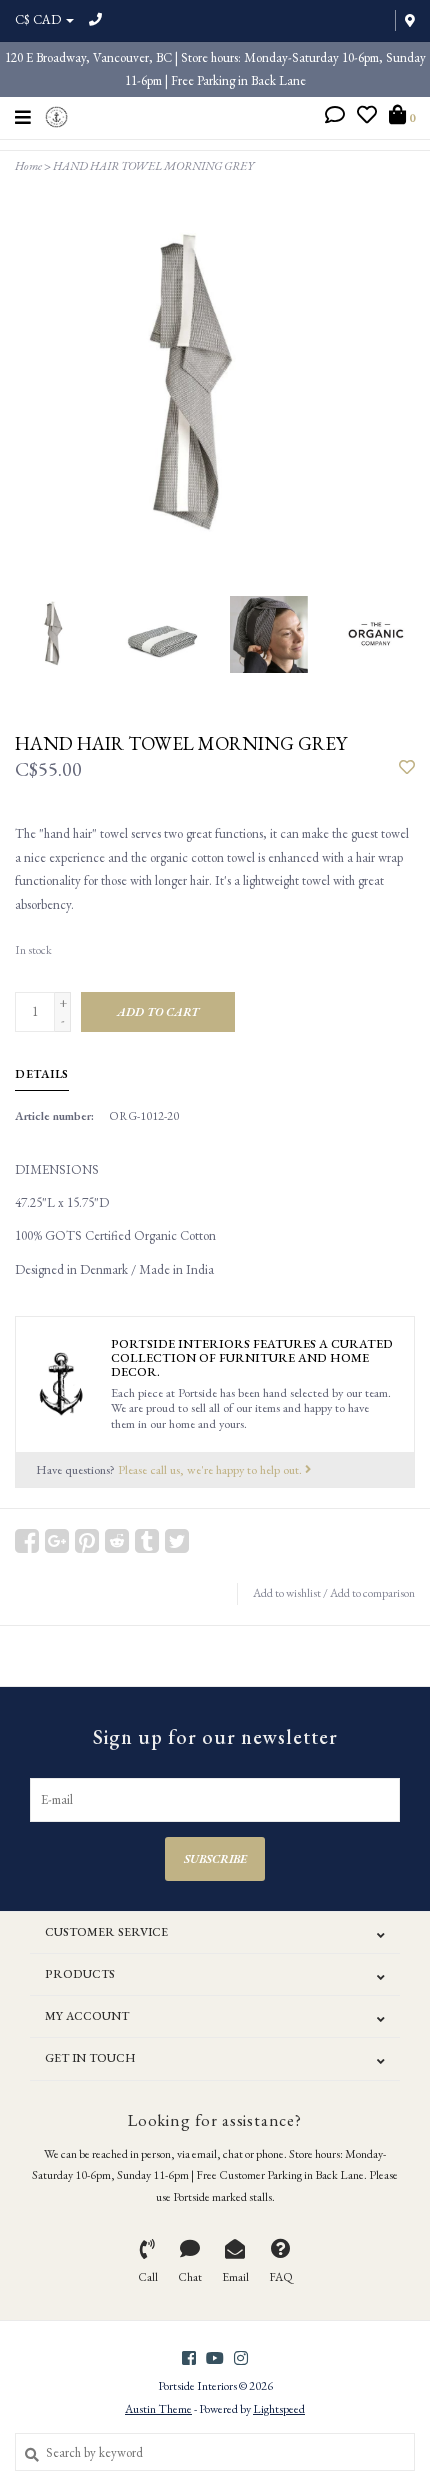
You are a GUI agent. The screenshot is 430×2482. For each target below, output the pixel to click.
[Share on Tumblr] (147, 1541)
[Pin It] (87, 1541)
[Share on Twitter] (177, 1541)
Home (28, 166)
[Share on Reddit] (117, 1541)
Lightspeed (279, 2409)
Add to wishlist (287, 1593)
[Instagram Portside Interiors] (241, 2358)
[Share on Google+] (57, 1541)
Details (42, 1074)
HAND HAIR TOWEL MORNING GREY (153, 166)
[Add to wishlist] (407, 768)
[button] (335, 117)
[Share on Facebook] (27, 1541)
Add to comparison (372, 1593)
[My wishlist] (367, 117)
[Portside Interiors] (56, 114)
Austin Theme (158, 2409)
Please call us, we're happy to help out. (211, 1469)
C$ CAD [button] (39, 19)
